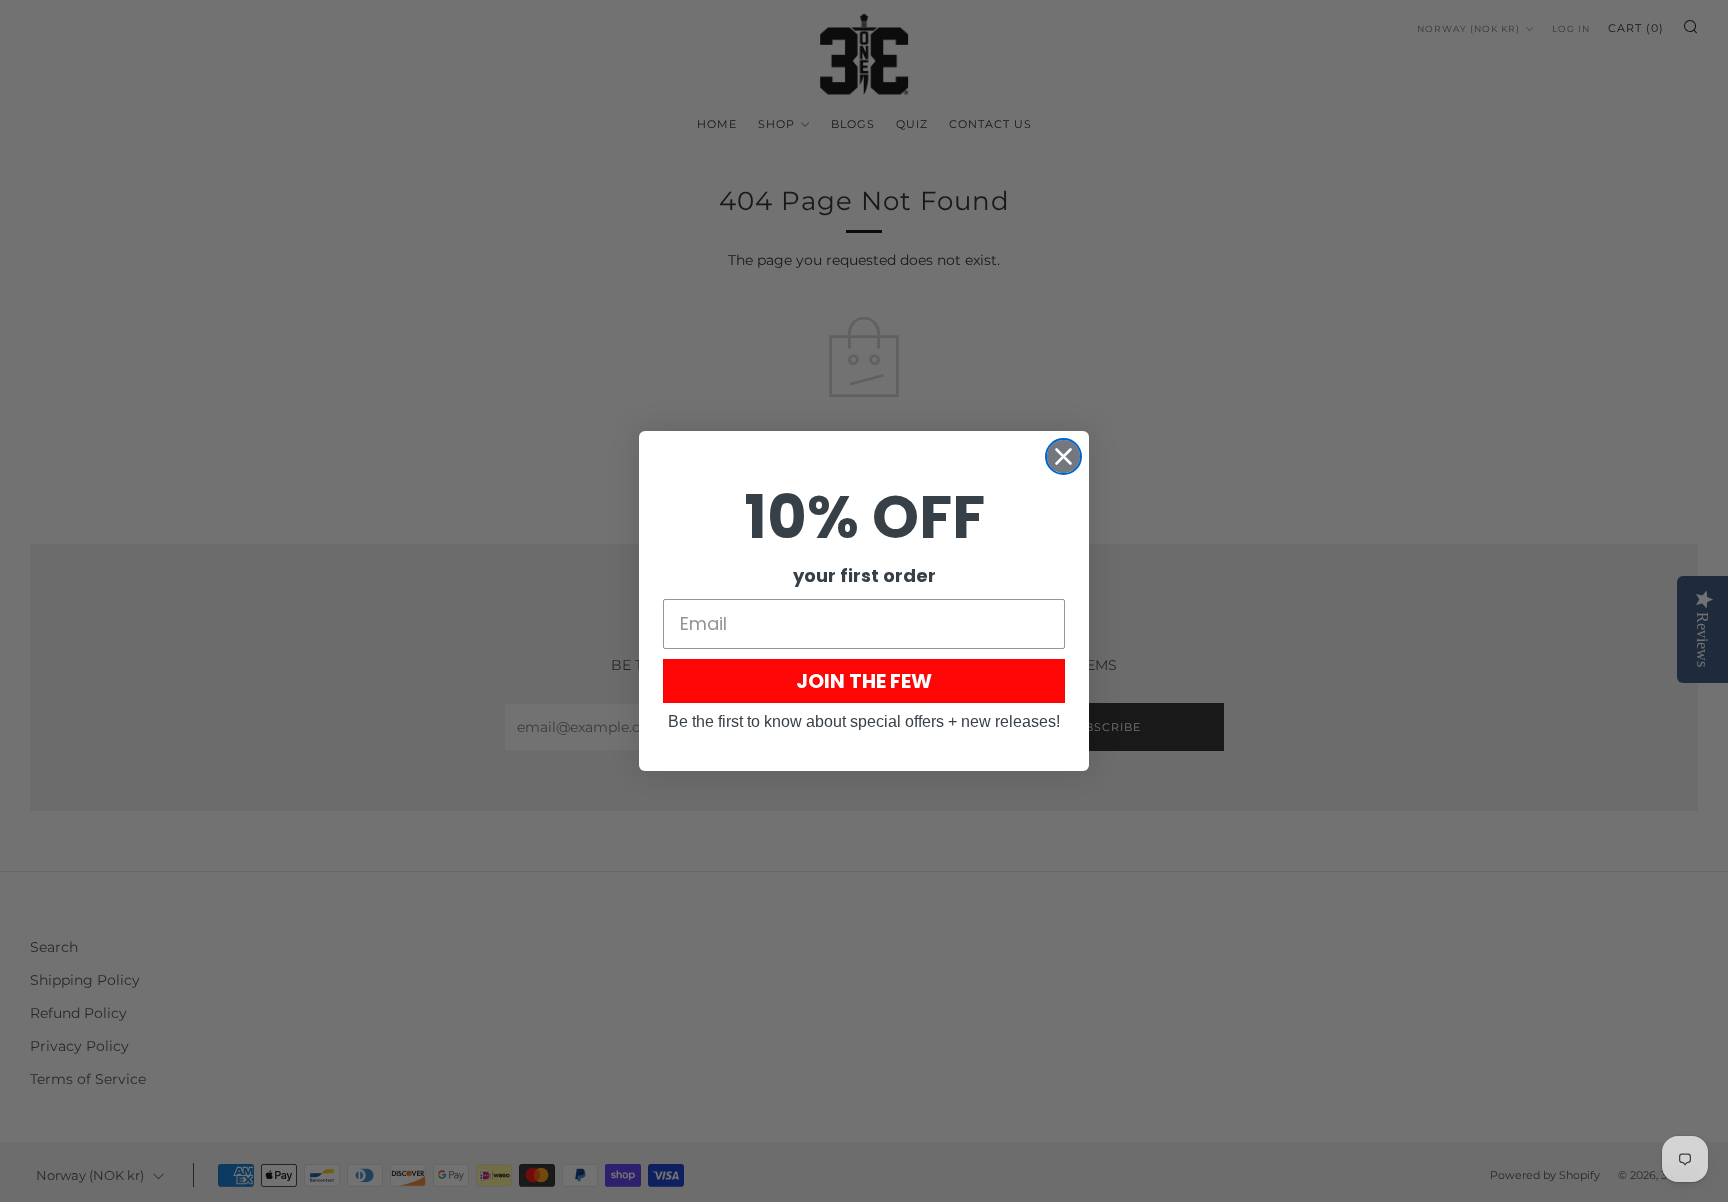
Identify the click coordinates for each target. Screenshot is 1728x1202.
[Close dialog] (1063, 456)
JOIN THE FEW (864, 681)
